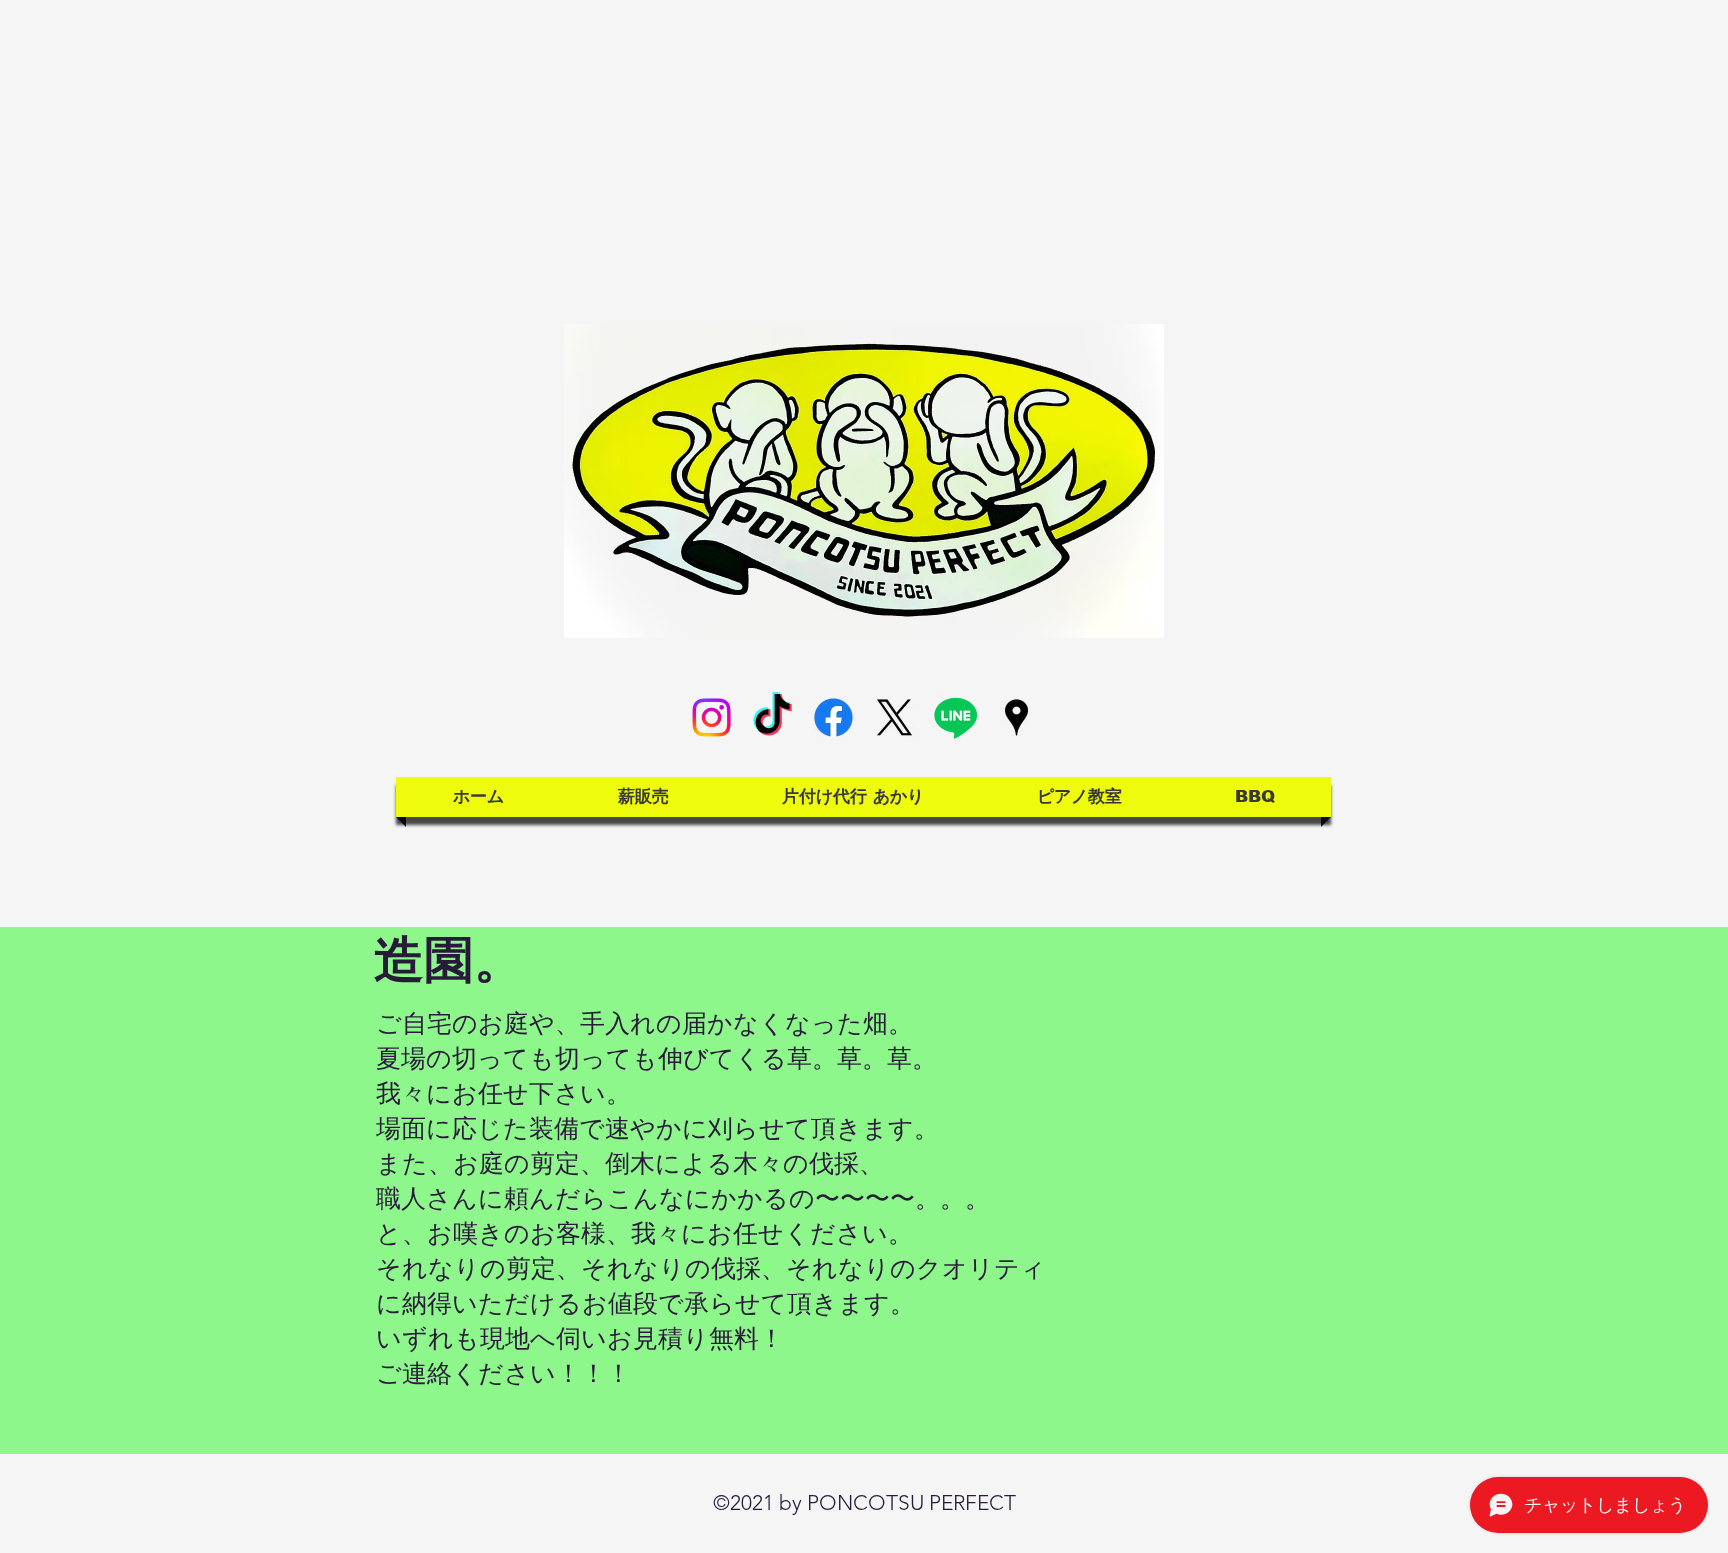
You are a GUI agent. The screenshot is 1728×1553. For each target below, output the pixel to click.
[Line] (955, 717)
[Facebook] (833, 717)
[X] (894, 717)
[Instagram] (711, 717)
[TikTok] (772, 717)
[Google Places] (1016, 717)
